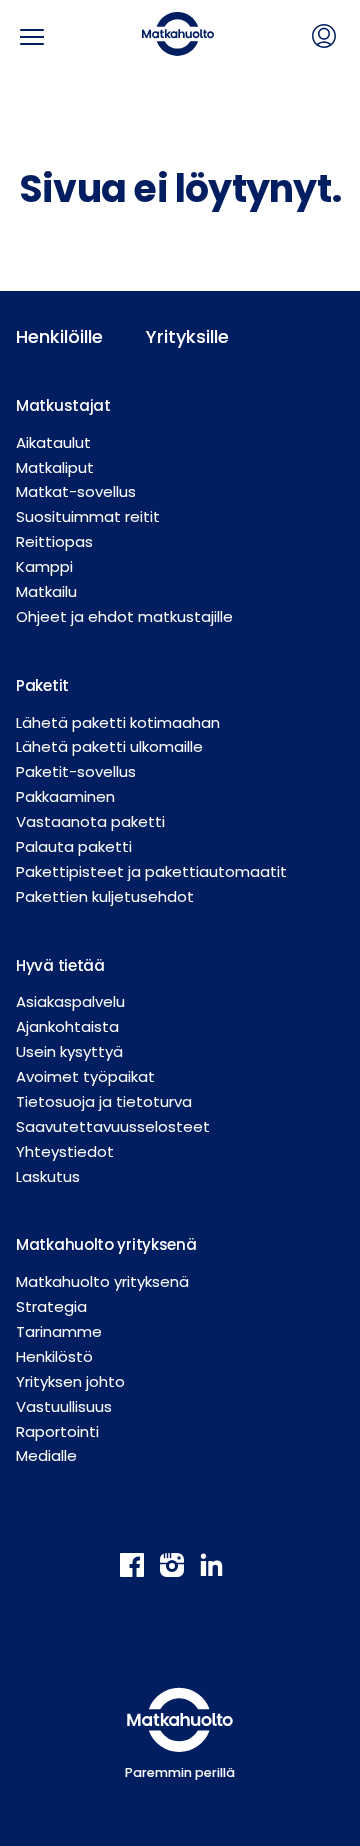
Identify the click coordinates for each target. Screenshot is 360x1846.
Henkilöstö (54, 1356)
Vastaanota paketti (90, 821)
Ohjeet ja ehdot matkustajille (124, 616)
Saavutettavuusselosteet (113, 1126)
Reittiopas (54, 541)
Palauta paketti (74, 846)
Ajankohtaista (67, 1026)
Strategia (51, 1306)
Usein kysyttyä (69, 1051)
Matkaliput (55, 467)
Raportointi (57, 1431)
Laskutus (48, 1176)
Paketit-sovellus (76, 771)
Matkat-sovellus (76, 491)
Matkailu (46, 591)
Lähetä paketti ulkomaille (109, 746)
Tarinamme (59, 1331)
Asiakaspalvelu (70, 1001)
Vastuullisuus (64, 1406)
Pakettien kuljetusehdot (105, 896)
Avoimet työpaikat (85, 1076)
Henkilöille (59, 336)
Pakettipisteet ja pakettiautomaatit (151, 871)
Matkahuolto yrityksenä (102, 1281)
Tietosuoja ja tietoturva (104, 1101)
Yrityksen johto (70, 1381)
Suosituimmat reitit (88, 516)
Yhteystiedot (65, 1151)
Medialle (46, 1455)
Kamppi (44, 566)
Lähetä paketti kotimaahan (118, 722)
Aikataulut (53, 442)
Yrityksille (187, 336)
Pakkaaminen (65, 796)
